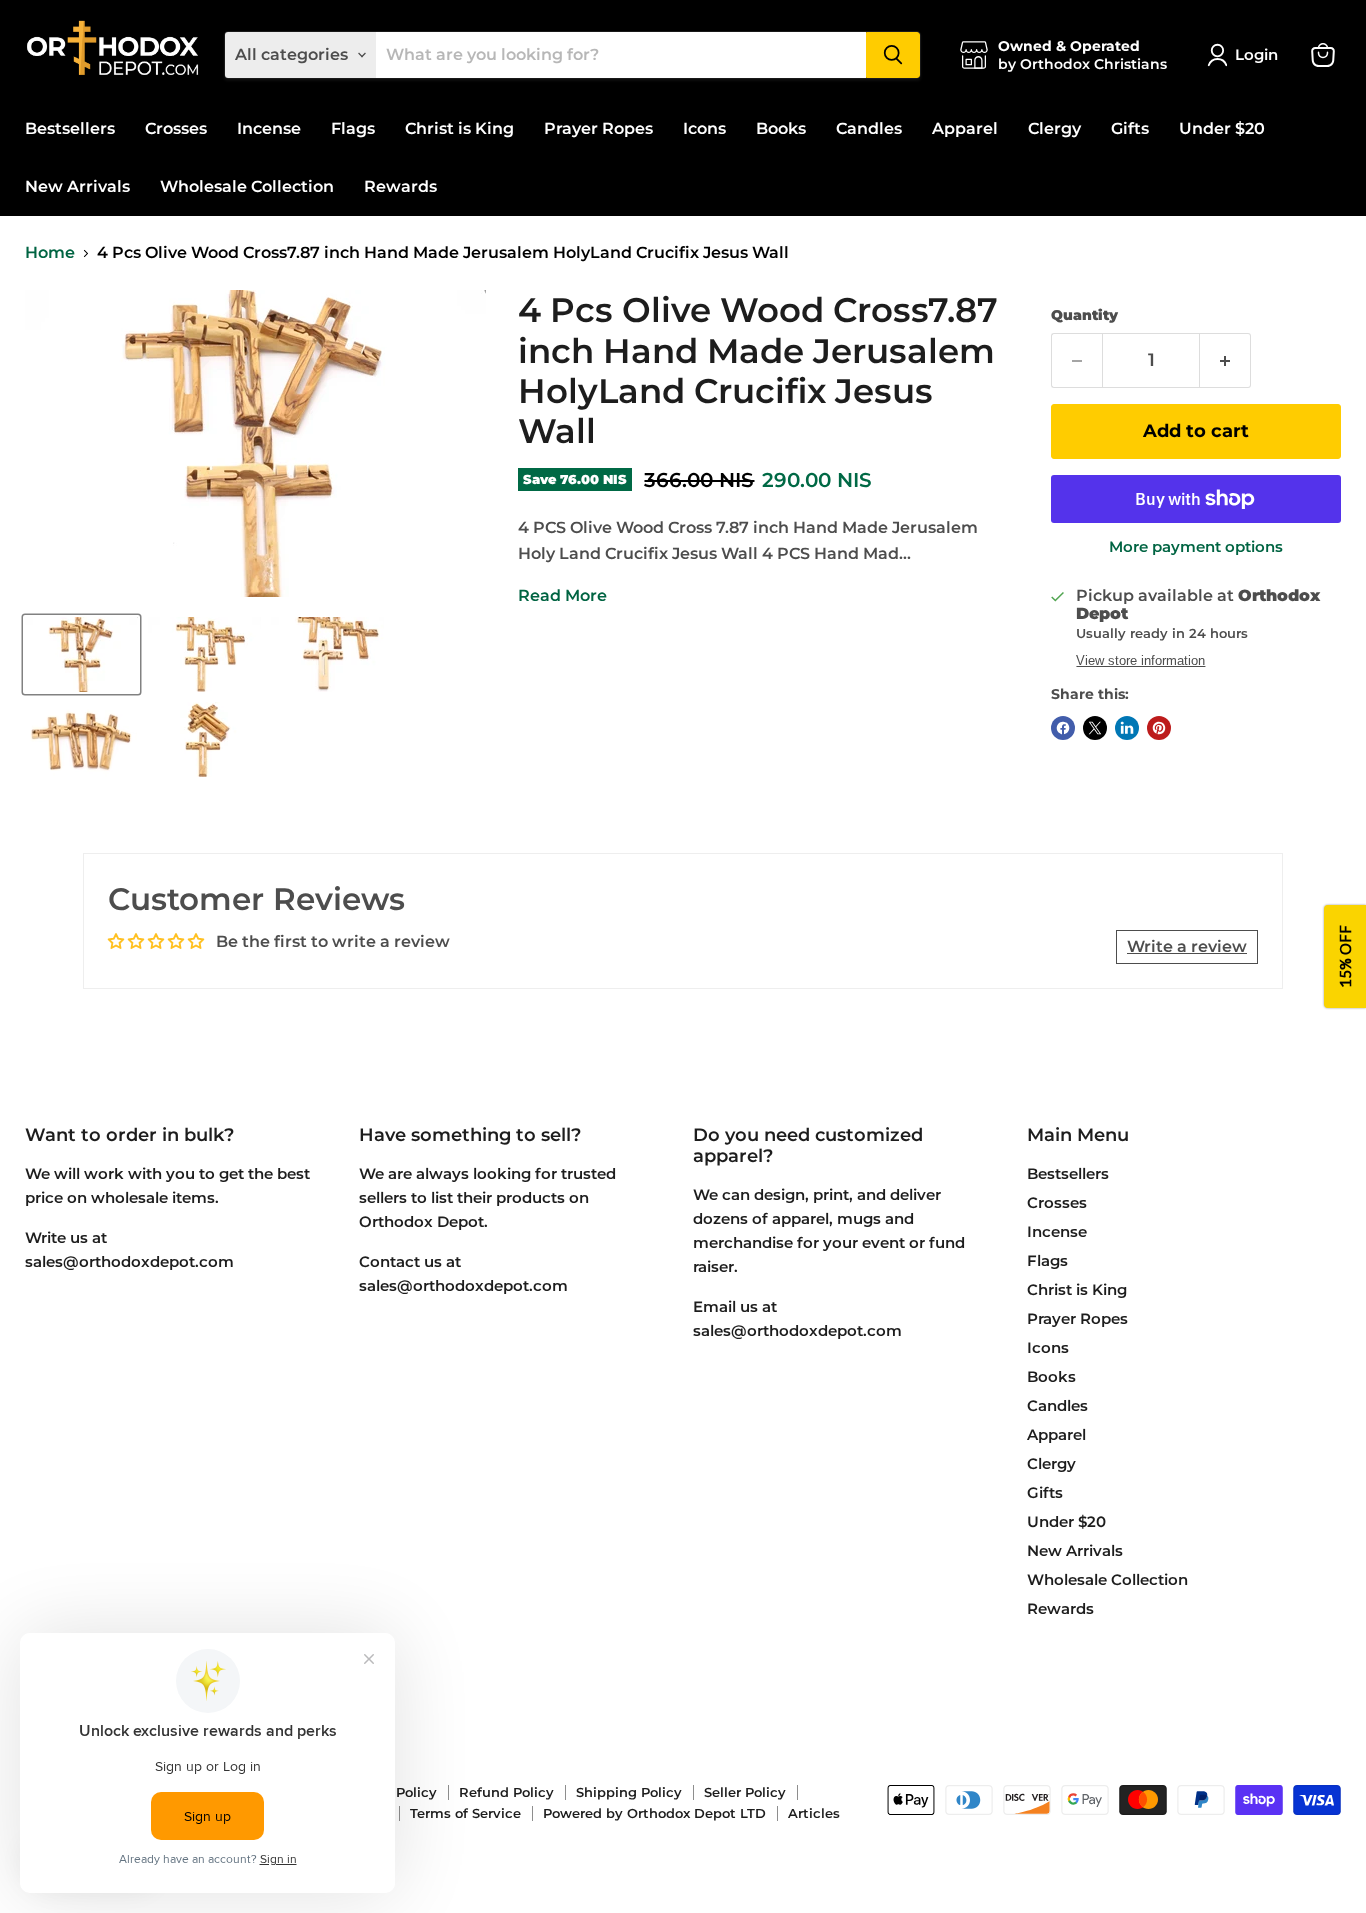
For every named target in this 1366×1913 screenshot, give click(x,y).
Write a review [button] (1187, 946)
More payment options (1196, 546)
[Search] (893, 55)
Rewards (400, 186)
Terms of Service (465, 1813)
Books (781, 128)
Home (50, 253)
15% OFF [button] (1345, 956)
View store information (1140, 661)
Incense (269, 128)
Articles (814, 1813)
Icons (704, 128)
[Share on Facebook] (1063, 728)
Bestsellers (70, 128)
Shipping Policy (629, 1792)
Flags (353, 128)
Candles (869, 128)
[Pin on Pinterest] (1159, 728)
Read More (562, 595)
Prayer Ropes (598, 128)
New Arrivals (77, 186)
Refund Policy (506, 1792)
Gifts (1130, 128)
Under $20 (1222, 128)
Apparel (965, 128)
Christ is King (459, 128)
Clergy (1054, 128)
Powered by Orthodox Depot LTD (654, 1813)
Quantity (1084, 315)
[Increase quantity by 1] (1225, 360)
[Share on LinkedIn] (1127, 728)
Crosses (176, 128)
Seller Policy (745, 1792)
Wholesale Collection (247, 186)
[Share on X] (1095, 728)
